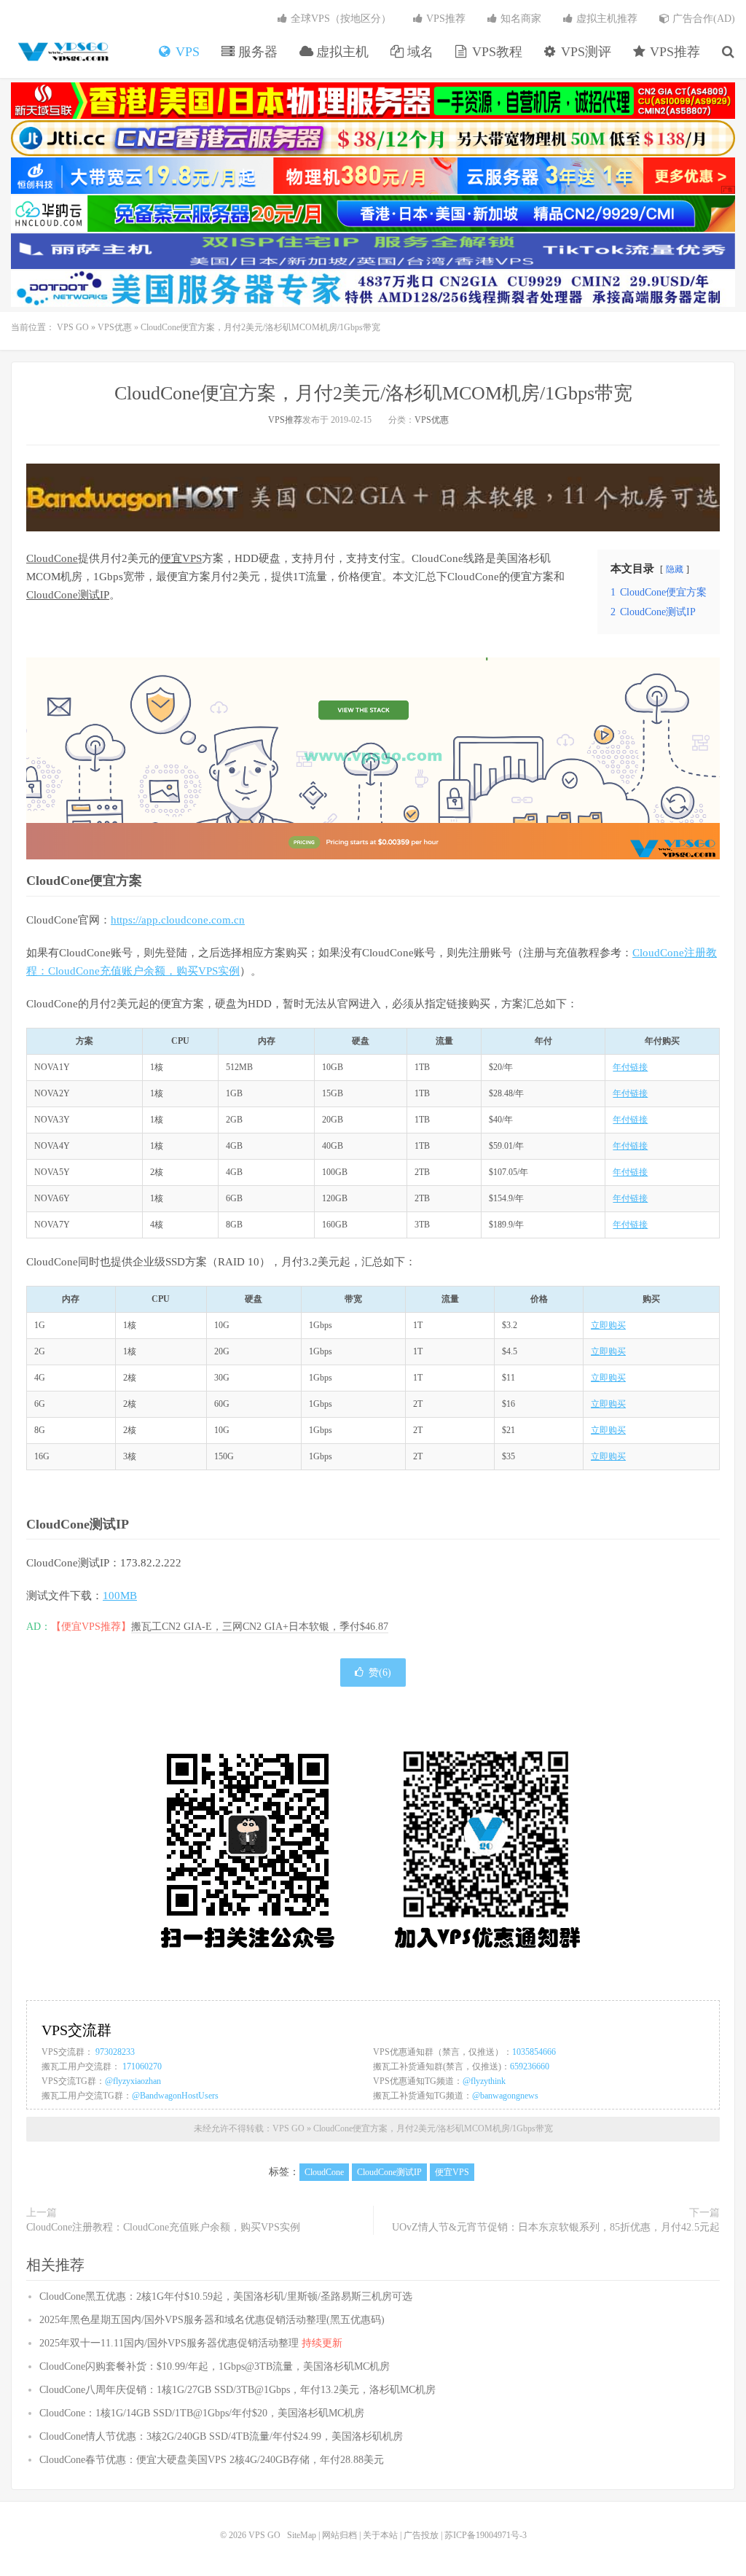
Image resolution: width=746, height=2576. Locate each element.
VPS (186, 52)
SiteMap (302, 2535)
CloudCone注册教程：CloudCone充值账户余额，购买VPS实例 (163, 2227)
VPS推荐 (673, 52)
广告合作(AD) (702, 19)
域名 (419, 52)
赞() (380, 1673)
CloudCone (52, 558)
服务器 (256, 52)
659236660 (530, 2066)
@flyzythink (484, 2081)
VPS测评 (584, 52)
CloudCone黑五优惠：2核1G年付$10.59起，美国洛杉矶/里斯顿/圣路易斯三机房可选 (226, 2296)
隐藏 (675, 569)
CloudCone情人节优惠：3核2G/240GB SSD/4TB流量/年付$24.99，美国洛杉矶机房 (221, 2436)
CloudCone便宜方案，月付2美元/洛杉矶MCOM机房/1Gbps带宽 (373, 393)
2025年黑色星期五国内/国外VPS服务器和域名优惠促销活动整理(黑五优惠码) (212, 2320)
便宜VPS (181, 558)
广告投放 (421, 2535)
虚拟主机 (341, 52)
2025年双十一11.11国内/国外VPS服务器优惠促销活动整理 (191, 2343)
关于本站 (380, 2535)
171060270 (142, 2066)
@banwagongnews (505, 2096)
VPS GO (62, 52)
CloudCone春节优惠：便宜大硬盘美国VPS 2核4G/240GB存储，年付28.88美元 (212, 2460)
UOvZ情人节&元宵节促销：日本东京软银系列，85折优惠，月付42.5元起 (556, 2227)
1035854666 (534, 2052)
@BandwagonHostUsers (175, 2096)
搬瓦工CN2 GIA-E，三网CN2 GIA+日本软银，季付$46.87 (260, 1627)
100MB (120, 1596)
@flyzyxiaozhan (133, 2081)
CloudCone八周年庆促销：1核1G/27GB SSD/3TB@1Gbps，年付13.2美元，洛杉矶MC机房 (237, 2390)
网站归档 (339, 2535)
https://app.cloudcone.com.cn (178, 920)
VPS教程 (495, 52)
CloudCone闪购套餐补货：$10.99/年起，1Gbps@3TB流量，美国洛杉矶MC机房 (215, 2366)
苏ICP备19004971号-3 (486, 2535)
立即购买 (608, 1325)
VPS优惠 (115, 327)
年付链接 (630, 1067)
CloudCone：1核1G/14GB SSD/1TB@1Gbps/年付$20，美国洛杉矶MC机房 (202, 2413)
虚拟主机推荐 (605, 19)
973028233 (115, 2052)
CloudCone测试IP (68, 595)
